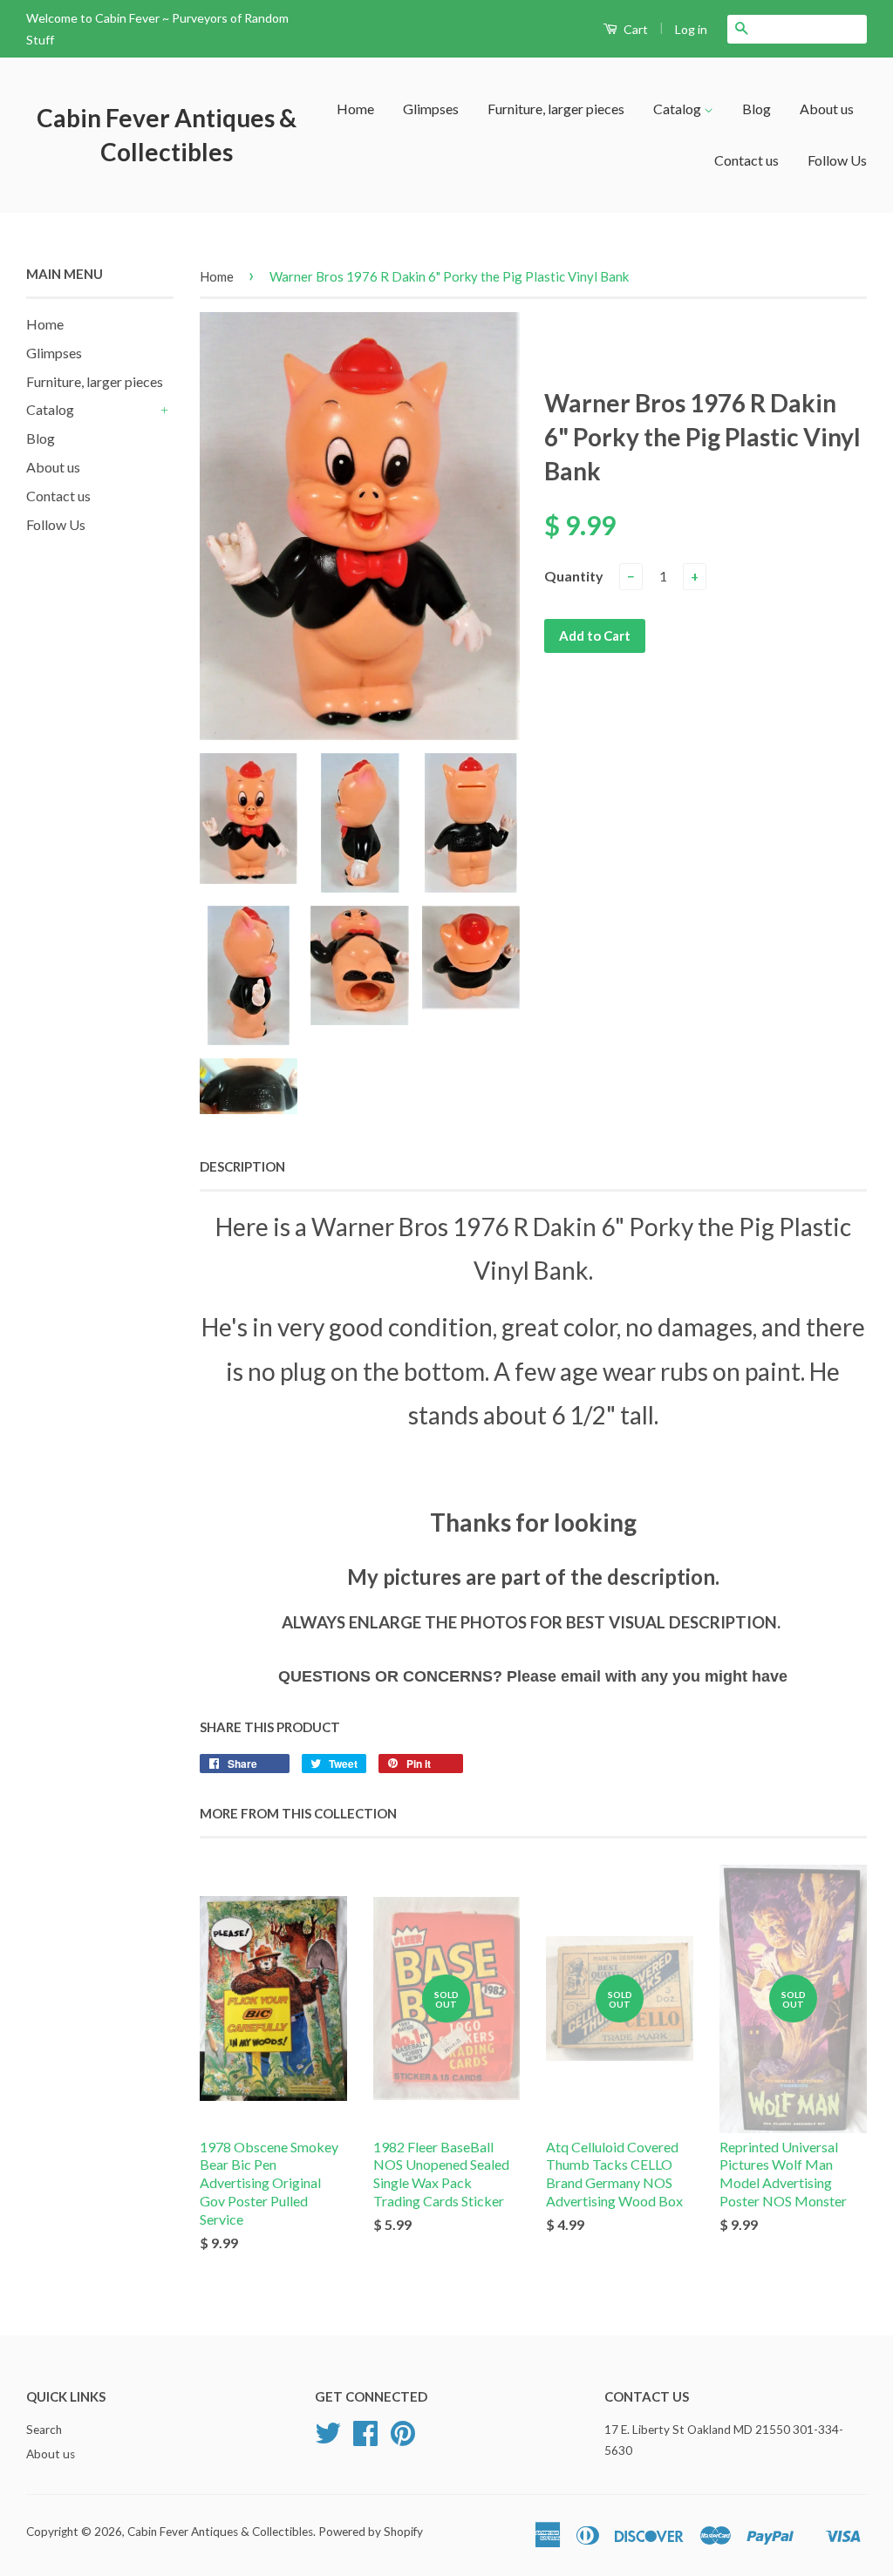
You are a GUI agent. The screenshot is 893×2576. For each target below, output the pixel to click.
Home (355, 109)
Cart (634, 29)
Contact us (746, 160)
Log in (691, 29)
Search (44, 2430)
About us (827, 109)
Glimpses (431, 109)
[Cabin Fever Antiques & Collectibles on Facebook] (365, 2439)
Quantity (574, 576)
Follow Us (837, 160)
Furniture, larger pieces (556, 109)
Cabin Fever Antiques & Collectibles (167, 135)
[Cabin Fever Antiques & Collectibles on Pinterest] (403, 2439)
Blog (757, 109)
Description (242, 1166)
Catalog (678, 109)
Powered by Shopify (371, 2532)
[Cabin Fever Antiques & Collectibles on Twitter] (328, 2439)
